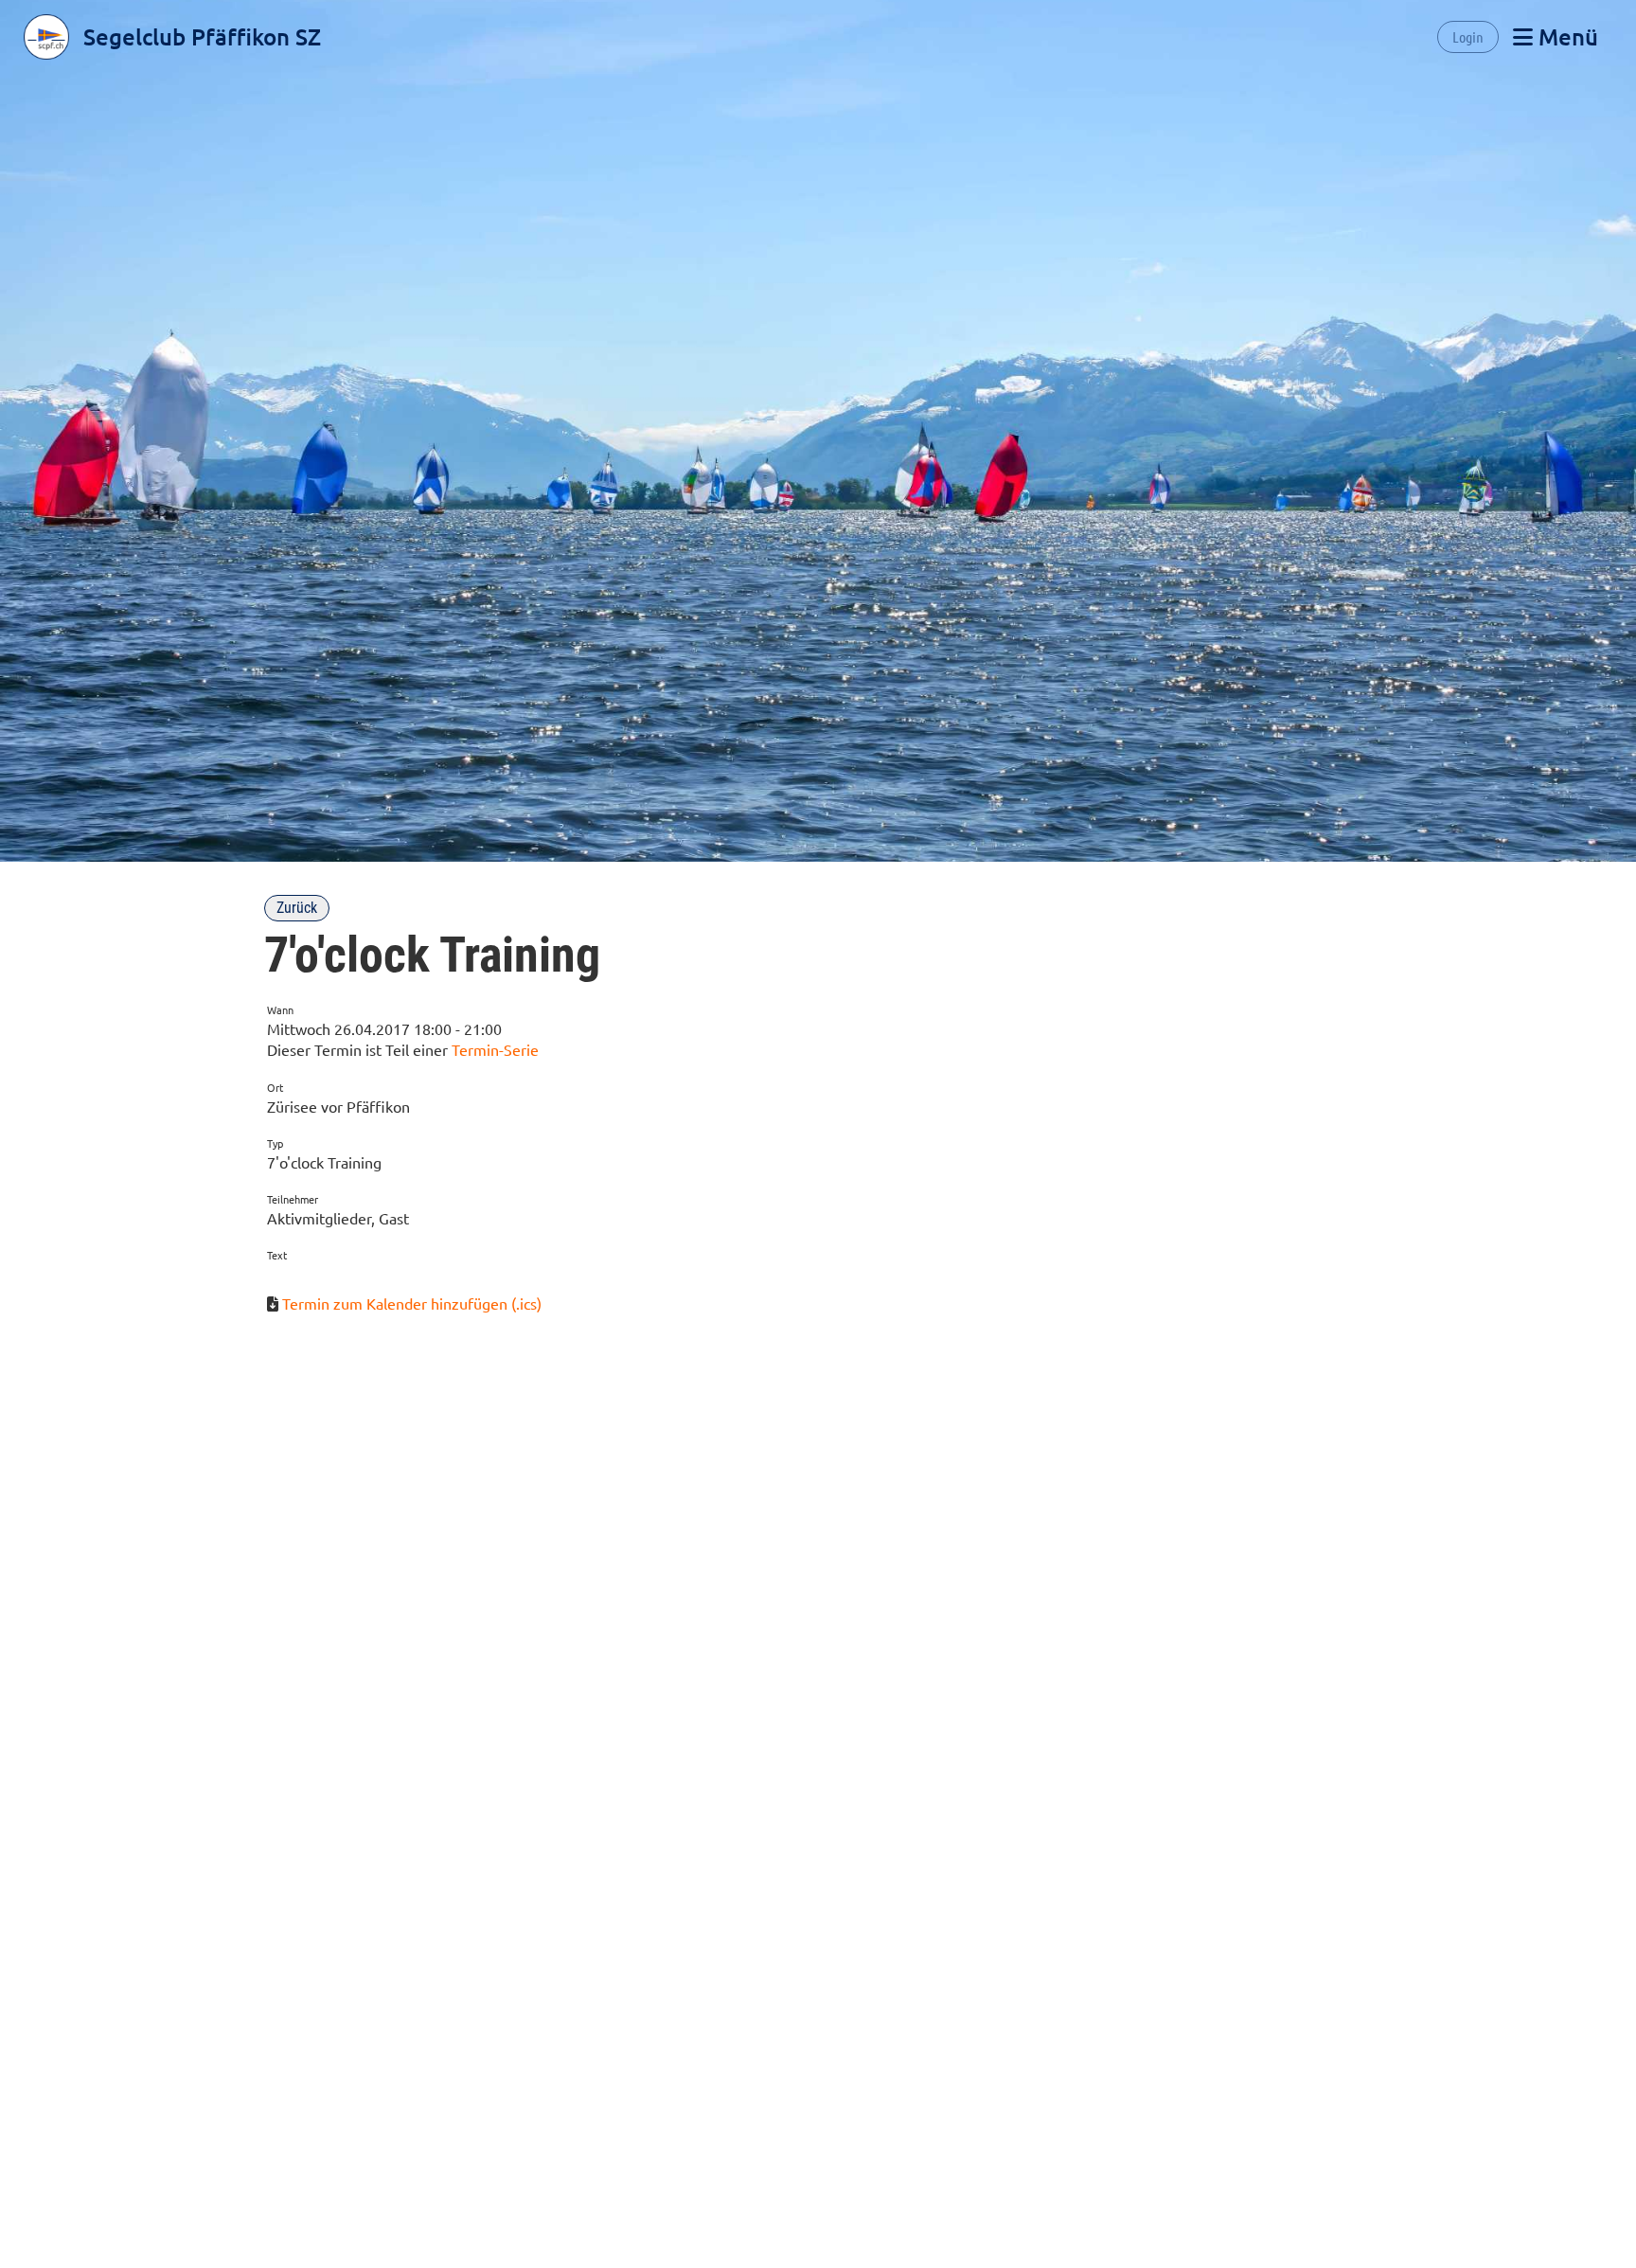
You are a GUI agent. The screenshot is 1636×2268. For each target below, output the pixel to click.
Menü (1565, 36)
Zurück (297, 908)
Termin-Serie (495, 1049)
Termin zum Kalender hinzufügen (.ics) (412, 1303)
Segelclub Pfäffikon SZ (202, 36)
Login (1468, 36)
